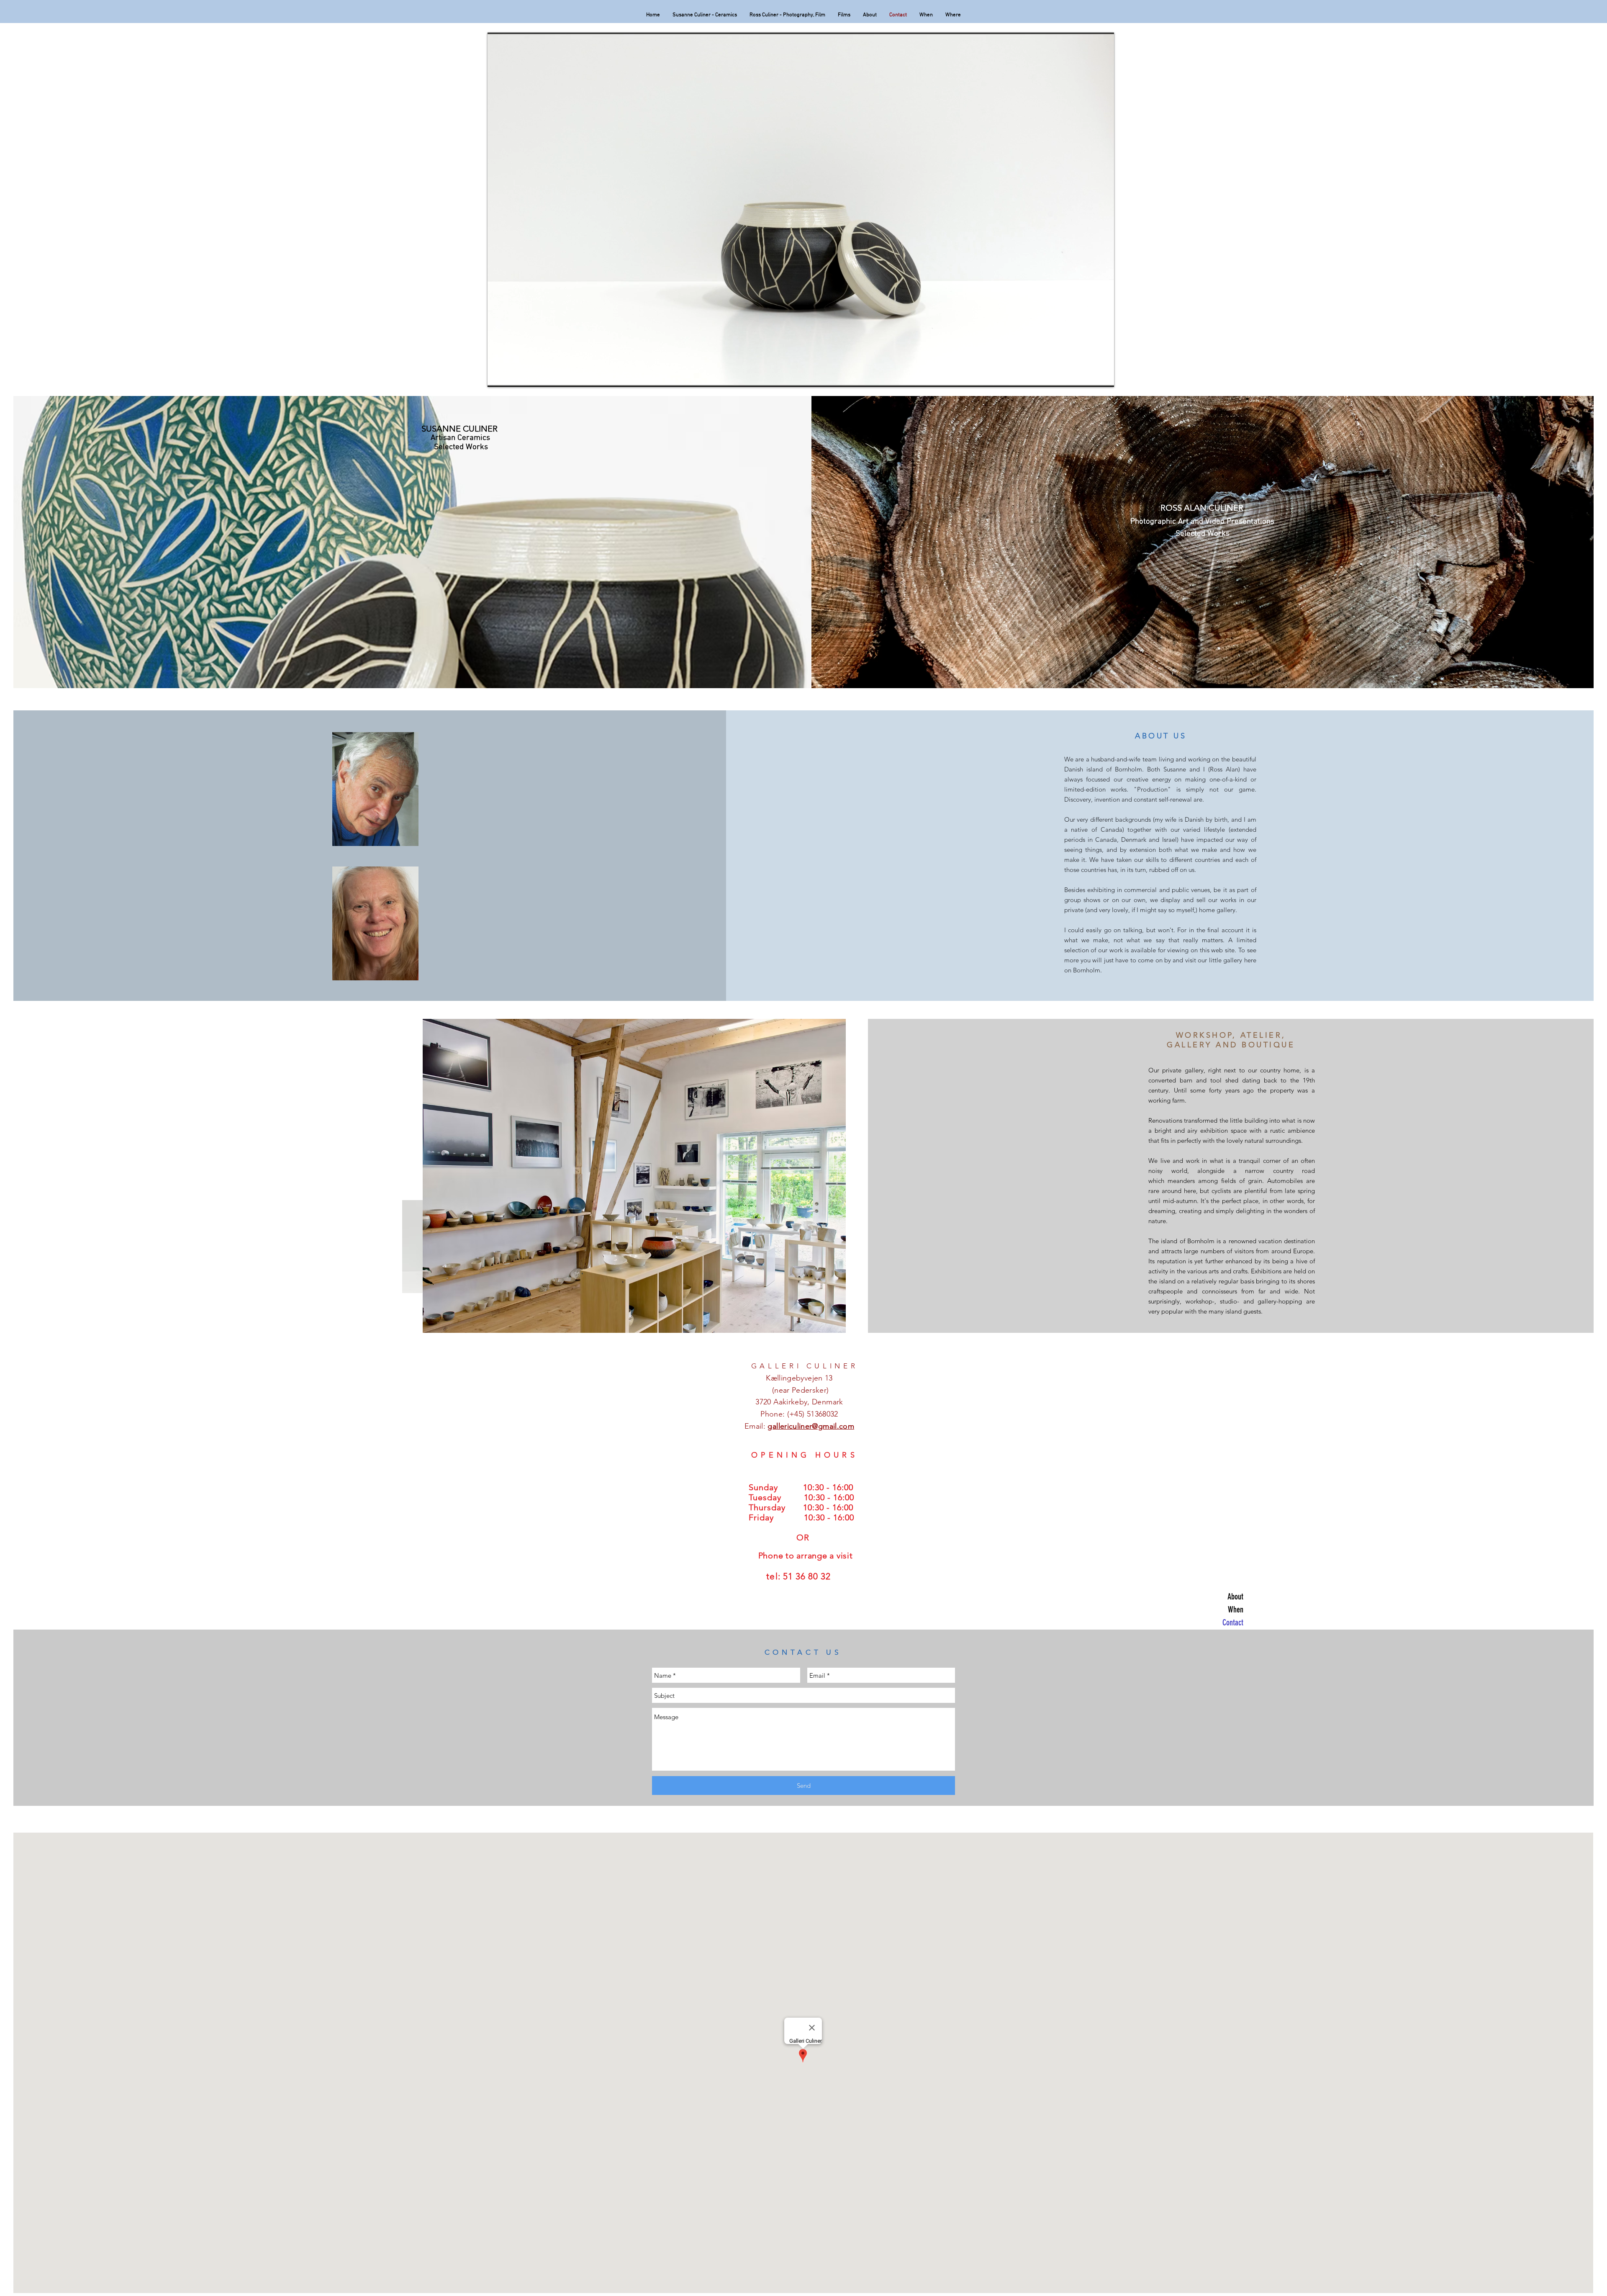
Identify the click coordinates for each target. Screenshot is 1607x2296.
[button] (634, 1176)
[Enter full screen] (1103, 375)
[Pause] (498, 375)
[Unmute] (513, 375)
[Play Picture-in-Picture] (1088, 375)
